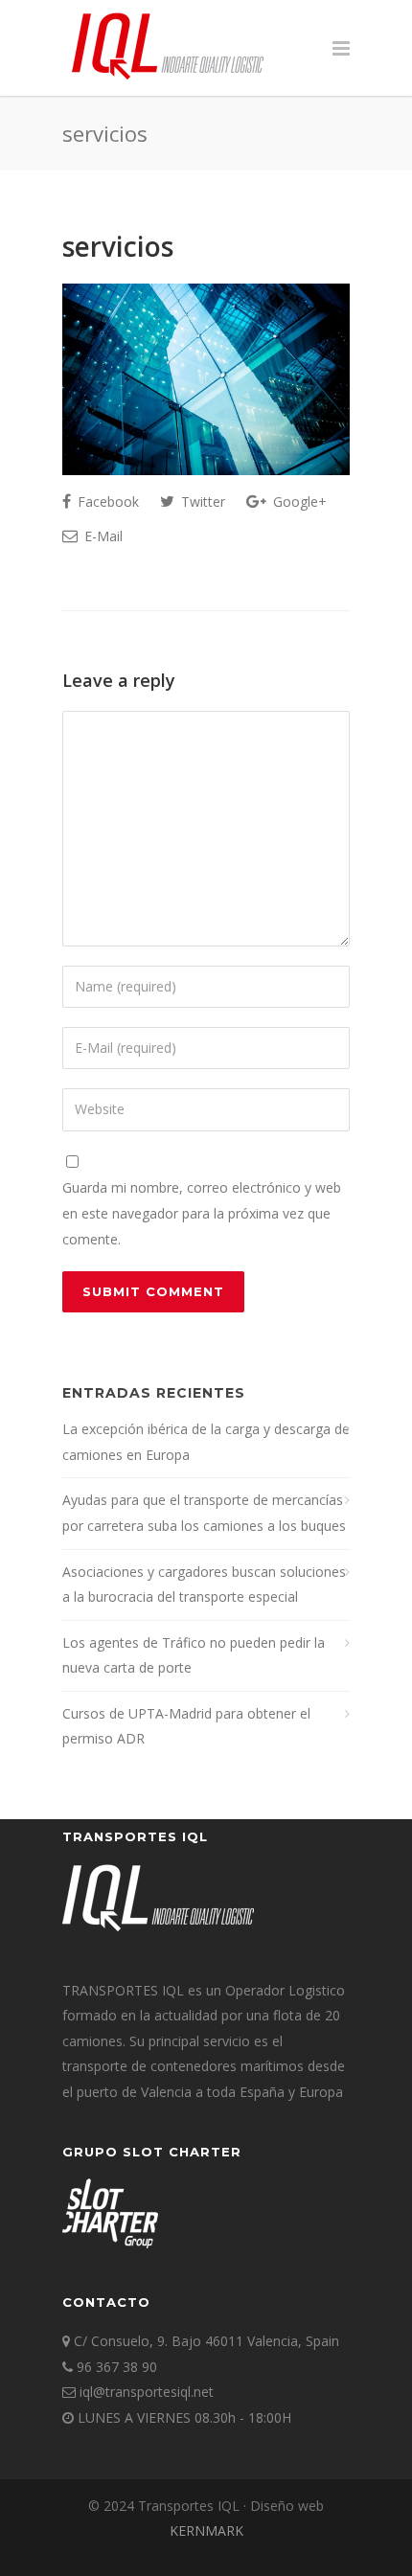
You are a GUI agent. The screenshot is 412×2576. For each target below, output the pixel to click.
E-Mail (102, 536)
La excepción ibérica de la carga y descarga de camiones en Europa (206, 1442)
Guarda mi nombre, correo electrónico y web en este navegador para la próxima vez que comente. (202, 1213)
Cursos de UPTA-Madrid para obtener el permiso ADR (186, 1726)
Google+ (298, 502)
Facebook (106, 502)
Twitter (201, 502)
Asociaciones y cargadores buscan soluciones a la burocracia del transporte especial (204, 1584)
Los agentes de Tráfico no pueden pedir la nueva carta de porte (194, 1655)
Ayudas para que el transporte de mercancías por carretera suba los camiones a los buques (204, 1513)
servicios (118, 246)
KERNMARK (206, 2530)
